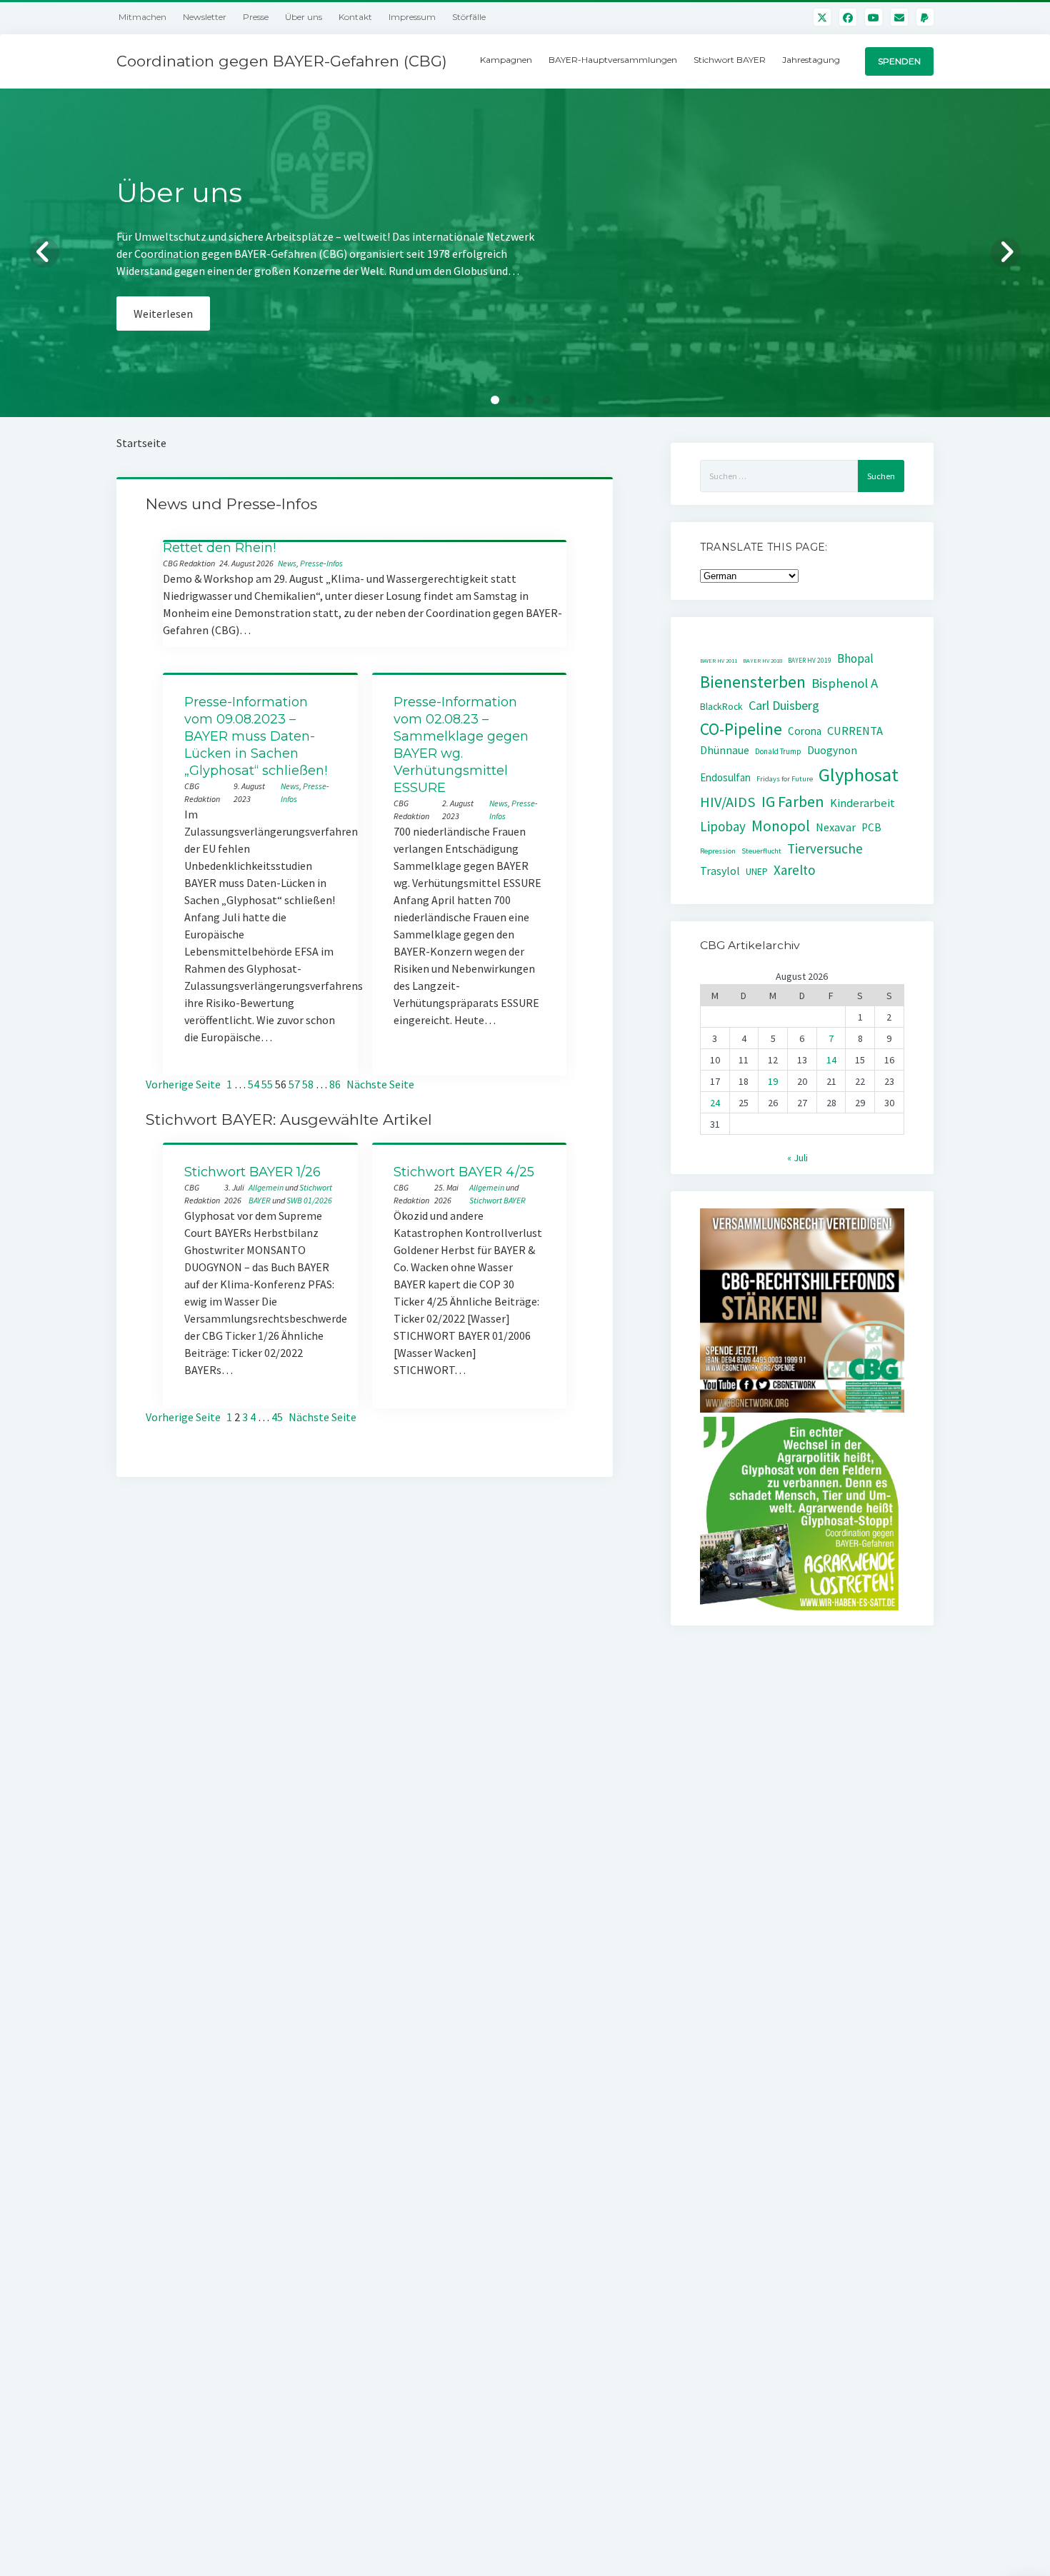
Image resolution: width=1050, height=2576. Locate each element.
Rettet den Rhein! (219, 548)
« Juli (797, 1158)
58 (308, 1084)
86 (335, 1084)
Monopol (781, 826)
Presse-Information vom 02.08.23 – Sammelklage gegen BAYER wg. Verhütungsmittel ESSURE (461, 745)
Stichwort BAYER (730, 60)
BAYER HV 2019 (810, 661)
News (287, 563)
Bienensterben (753, 682)
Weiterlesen (163, 331)
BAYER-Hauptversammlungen (613, 60)
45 (277, 1417)
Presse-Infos (321, 563)
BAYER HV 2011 (719, 661)
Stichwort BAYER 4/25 (464, 1172)
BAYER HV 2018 (762, 661)
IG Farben (793, 802)
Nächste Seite (380, 1084)
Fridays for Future (785, 779)
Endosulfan (725, 777)
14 (831, 1060)
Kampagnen (506, 60)
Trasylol (720, 871)
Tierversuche (825, 848)
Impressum (412, 17)
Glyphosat (859, 775)
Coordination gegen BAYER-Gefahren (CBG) (282, 61)
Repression (718, 851)
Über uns (304, 17)
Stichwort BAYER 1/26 (252, 1172)
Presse (256, 17)
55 (267, 1084)
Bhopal (855, 658)
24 (715, 1103)
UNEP (757, 872)
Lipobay (723, 826)
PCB (871, 827)
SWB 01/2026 (309, 1200)
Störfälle (469, 17)
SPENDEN (899, 61)
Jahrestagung (811, 60)
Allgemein (266, 1187)
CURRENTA (855, 731)
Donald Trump (778, 751)
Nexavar (836, 827)
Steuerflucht (761, 851)
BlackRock (721, 706)
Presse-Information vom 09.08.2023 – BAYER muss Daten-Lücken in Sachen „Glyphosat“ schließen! (256, 736)
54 (254, 1084)
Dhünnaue (725, 750)
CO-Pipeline (741, 729)
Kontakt (355, 17)
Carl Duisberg (784, 705)
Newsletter (205, 17)
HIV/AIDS (728, 802)
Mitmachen (142, 17)
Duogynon (832, 750)
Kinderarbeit (862, 803)
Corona (805, 731)
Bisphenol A (845, 683)
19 (773, 1081)
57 (294, 1084)
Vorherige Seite (183, 1084)
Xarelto (795, 870)
